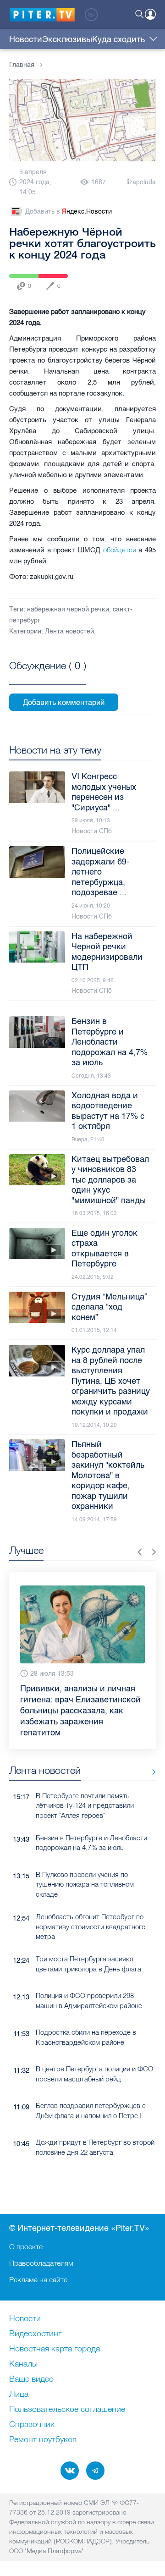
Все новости (151, 1760)
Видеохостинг (35, 2334)
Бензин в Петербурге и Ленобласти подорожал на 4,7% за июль (91, 1830)
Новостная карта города (55, 2349)
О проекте (26, 2246)
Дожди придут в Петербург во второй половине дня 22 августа (95, 2135)
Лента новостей (69, 631)
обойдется (121, 550)
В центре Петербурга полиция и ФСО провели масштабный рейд (94, 2061)
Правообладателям (41, 2263)
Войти (150, 14)
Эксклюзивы (67, 39)
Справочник (32, 2425)
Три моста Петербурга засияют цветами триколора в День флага (88, 1951)
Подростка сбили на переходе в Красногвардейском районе (86, 2025)
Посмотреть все (48, 676)
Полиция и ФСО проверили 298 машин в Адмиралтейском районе (89, 1988)
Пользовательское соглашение (67, 2410)
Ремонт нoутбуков (43, 2440)
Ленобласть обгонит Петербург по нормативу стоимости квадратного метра (91, 1914)
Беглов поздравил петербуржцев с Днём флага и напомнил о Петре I (91, 2098)
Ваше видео (31, 2379)
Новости (26, 39)
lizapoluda (141, 182)
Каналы (23, 2364)
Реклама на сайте (38, 2279)
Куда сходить (118, 39)
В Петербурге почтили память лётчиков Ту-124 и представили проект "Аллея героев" (85, 1793)
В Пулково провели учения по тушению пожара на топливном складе (85, 1872)
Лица (19, 2394)
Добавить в (69, 212)
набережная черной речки (68, 609)
